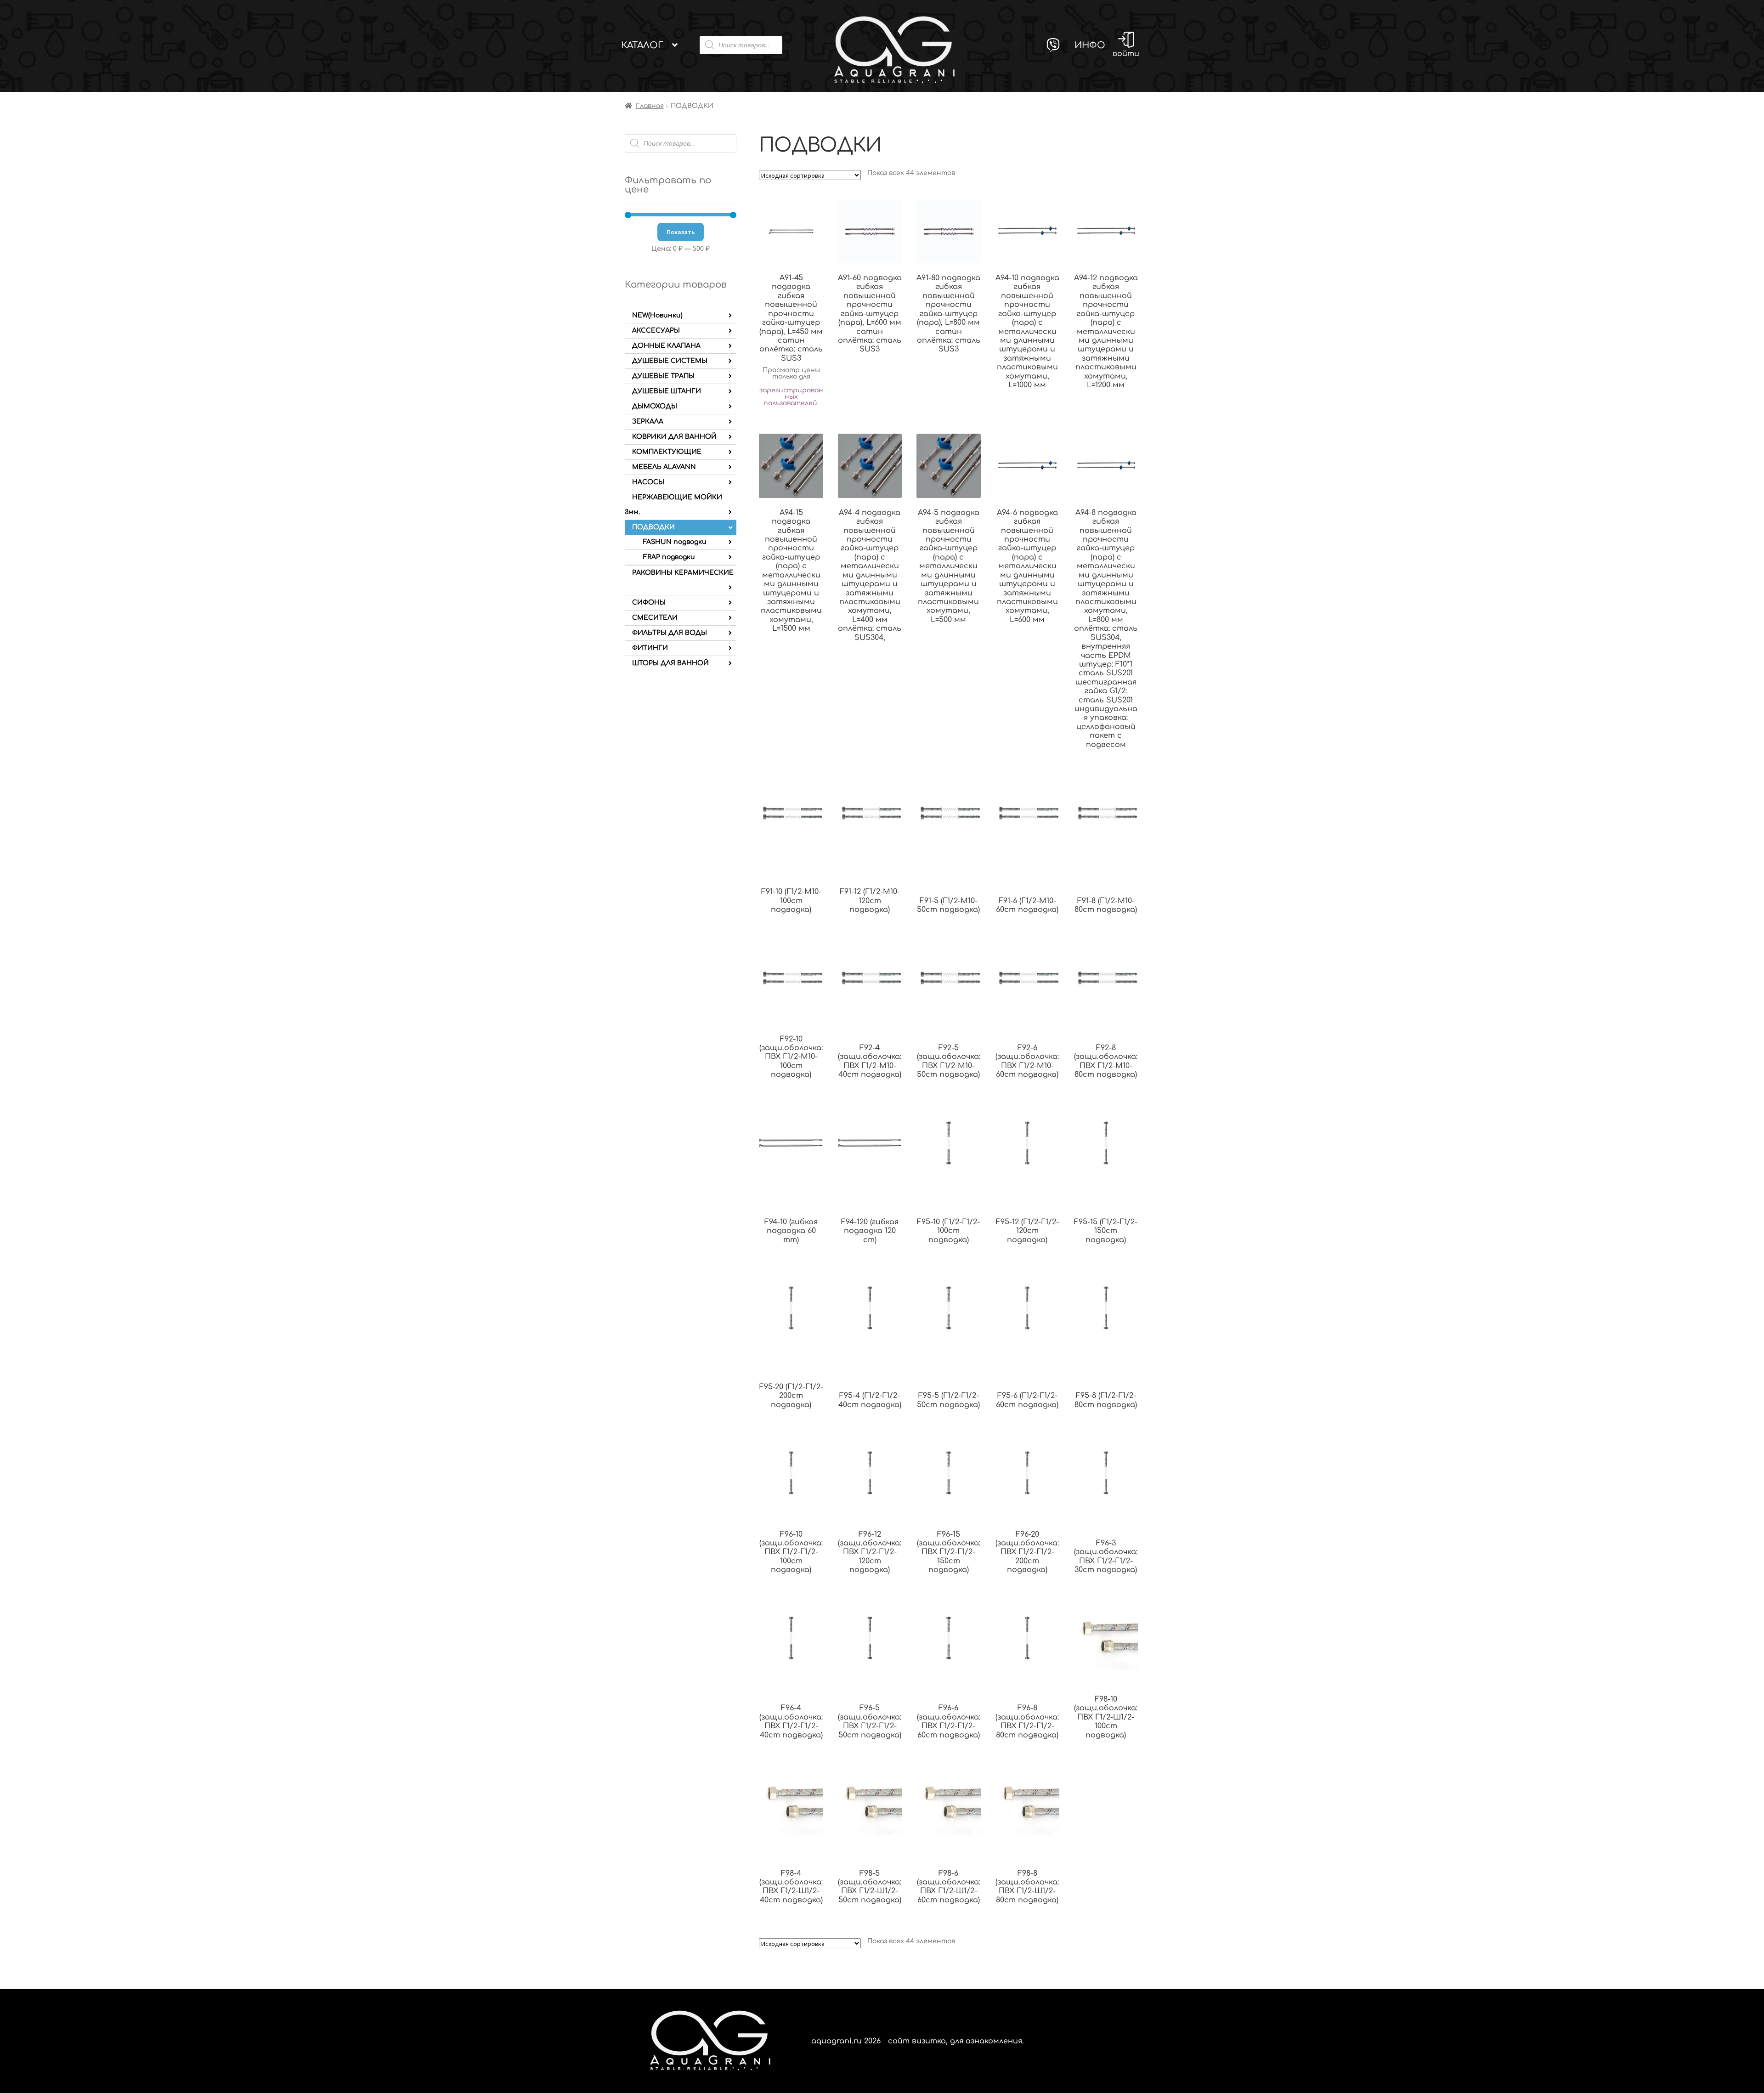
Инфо (1090, 45)
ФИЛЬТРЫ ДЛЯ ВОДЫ (670, 633)
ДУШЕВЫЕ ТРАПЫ (663, 376)
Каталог (642, 45)
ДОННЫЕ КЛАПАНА (666, 346)
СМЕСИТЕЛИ (655, 618)
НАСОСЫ (648, 482)
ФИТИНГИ (650, 648)
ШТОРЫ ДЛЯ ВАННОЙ (670, 663)
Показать (681, 232)
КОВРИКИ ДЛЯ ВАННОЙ (674, 437)
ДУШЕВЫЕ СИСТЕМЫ (670, 361)
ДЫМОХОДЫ (655, 406)
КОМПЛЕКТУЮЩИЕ (667, 452)
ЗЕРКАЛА (648, 421)
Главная (650, 106)
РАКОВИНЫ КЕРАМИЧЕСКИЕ (683, 573)
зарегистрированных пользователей (791, 397)
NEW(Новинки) (657, 315)
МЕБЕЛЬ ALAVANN (664, 467)
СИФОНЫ (649, 602)
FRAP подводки (669, 557)
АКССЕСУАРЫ (656, 331)
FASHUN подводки (675, 542)
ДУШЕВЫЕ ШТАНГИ (667, 391)
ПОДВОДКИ (653, 527)
